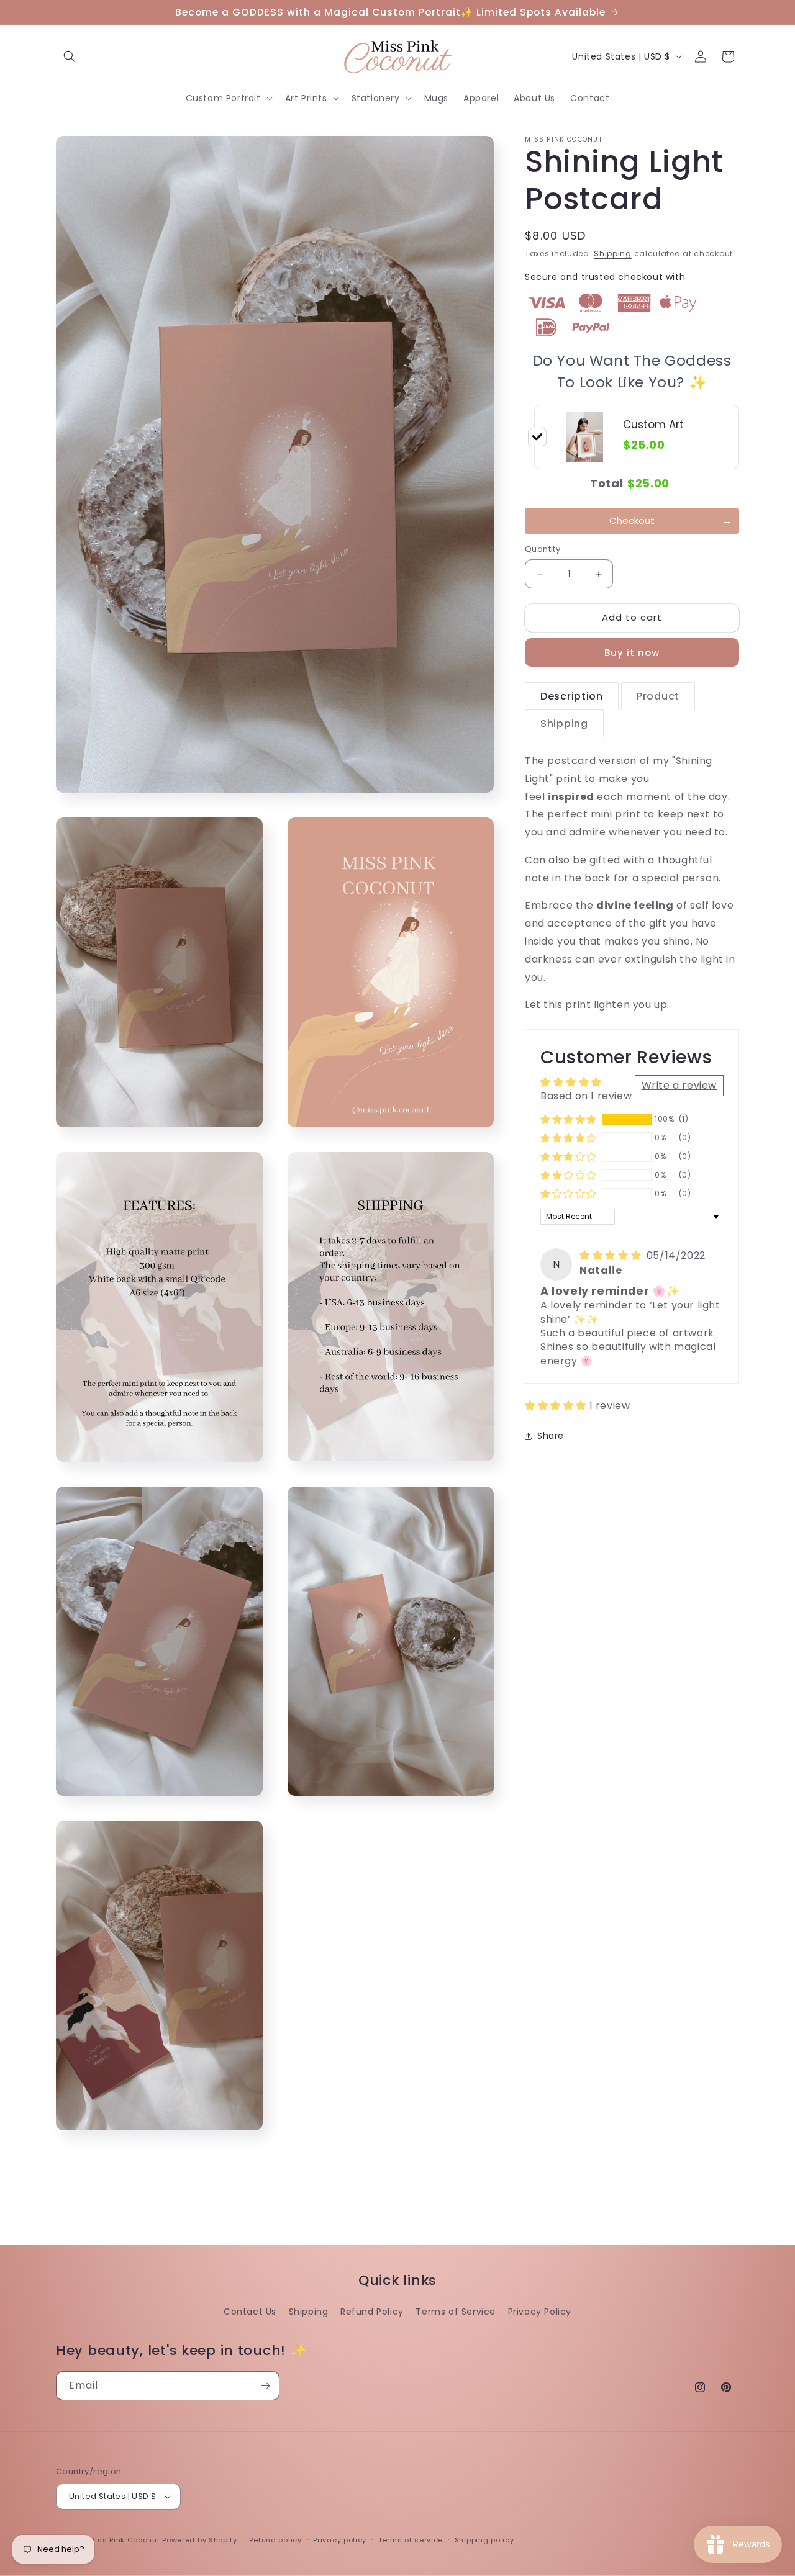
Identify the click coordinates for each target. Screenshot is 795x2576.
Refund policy (275, 2540)
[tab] (572, 696)
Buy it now (632, 653)
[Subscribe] (265, 2386)
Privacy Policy (540, 2312)
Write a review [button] (679, 1085)
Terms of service (411, 2540)
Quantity (543, 550)
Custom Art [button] (653, 425)
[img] (612, 1256)
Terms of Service (456, 2312)
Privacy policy (340, 2540)
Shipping (613, 254)
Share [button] (551, 1436)
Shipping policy (484, 2540)
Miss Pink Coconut (125, 2540)
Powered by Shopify (200, 2540)
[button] (70, 56)
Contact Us (250, 2312)
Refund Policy (372, 2312)
